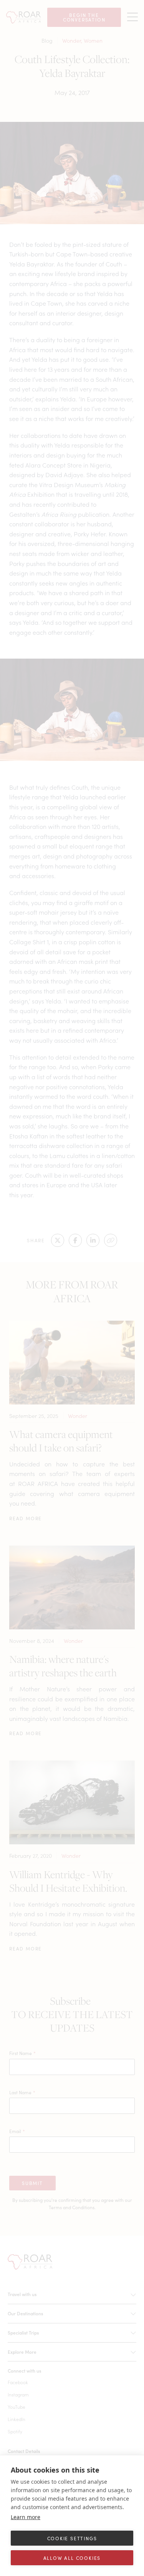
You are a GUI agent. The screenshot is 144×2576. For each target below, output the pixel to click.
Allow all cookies (72, 2558)
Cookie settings (72, 2538)
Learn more (26, 2517)
